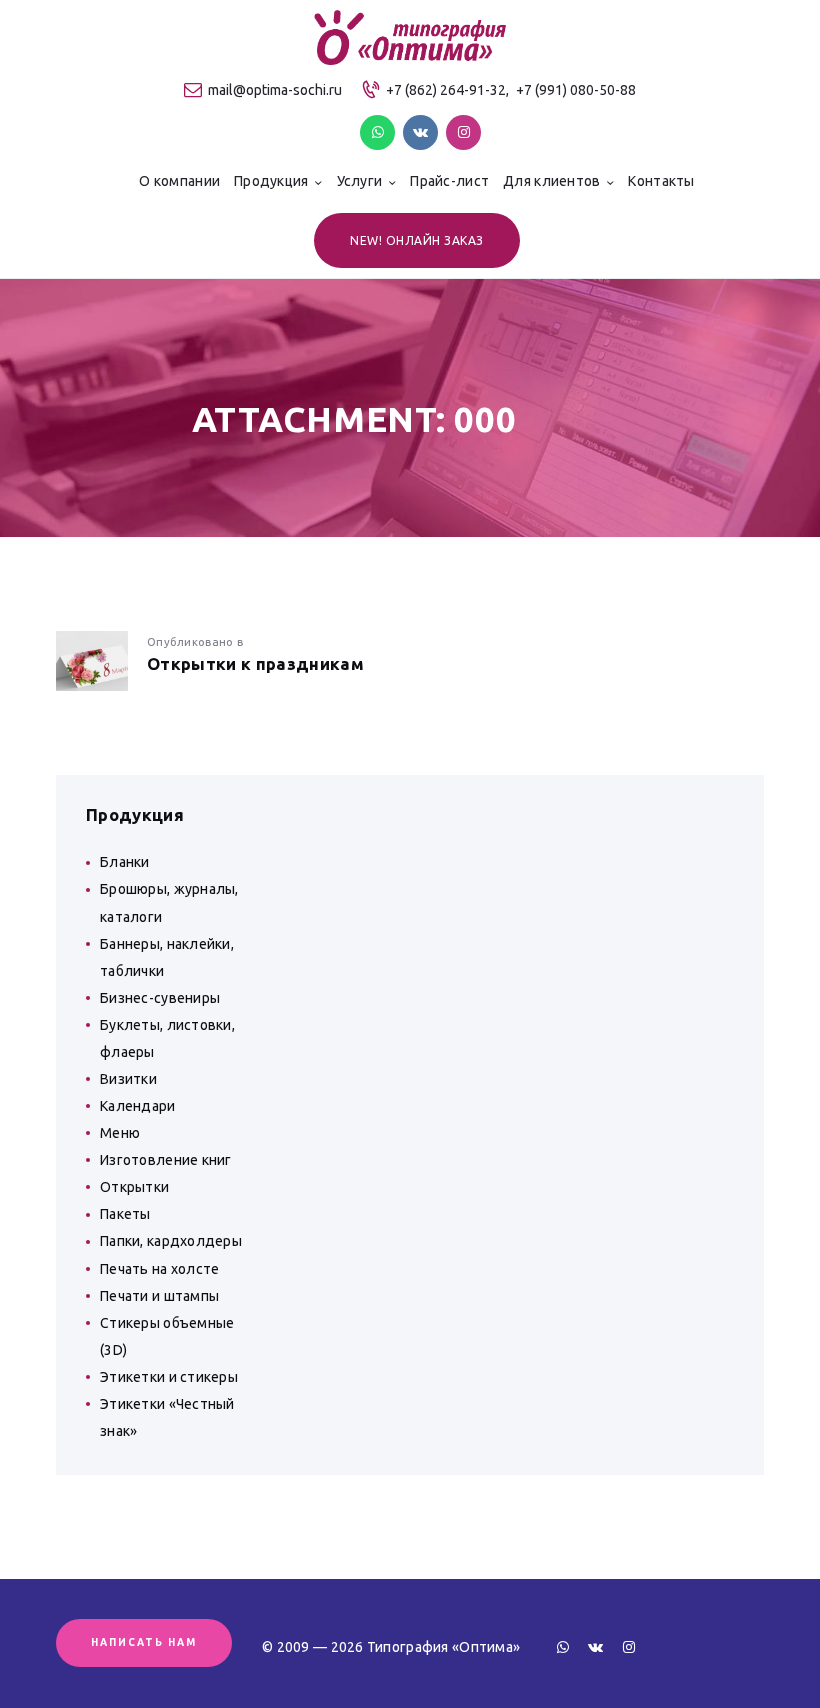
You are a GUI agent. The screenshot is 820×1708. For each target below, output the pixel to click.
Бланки (125, 862)
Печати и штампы (159, 1296)
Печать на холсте (159, 1269)
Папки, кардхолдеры (171, 1241)
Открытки (134, 1187)
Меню (120, 1133)
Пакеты (125, 1214)
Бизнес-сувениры (160, 998)
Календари (138, 1106)
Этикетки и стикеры (169, 1377)
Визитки (128, 1079)
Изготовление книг (166, 1160)
